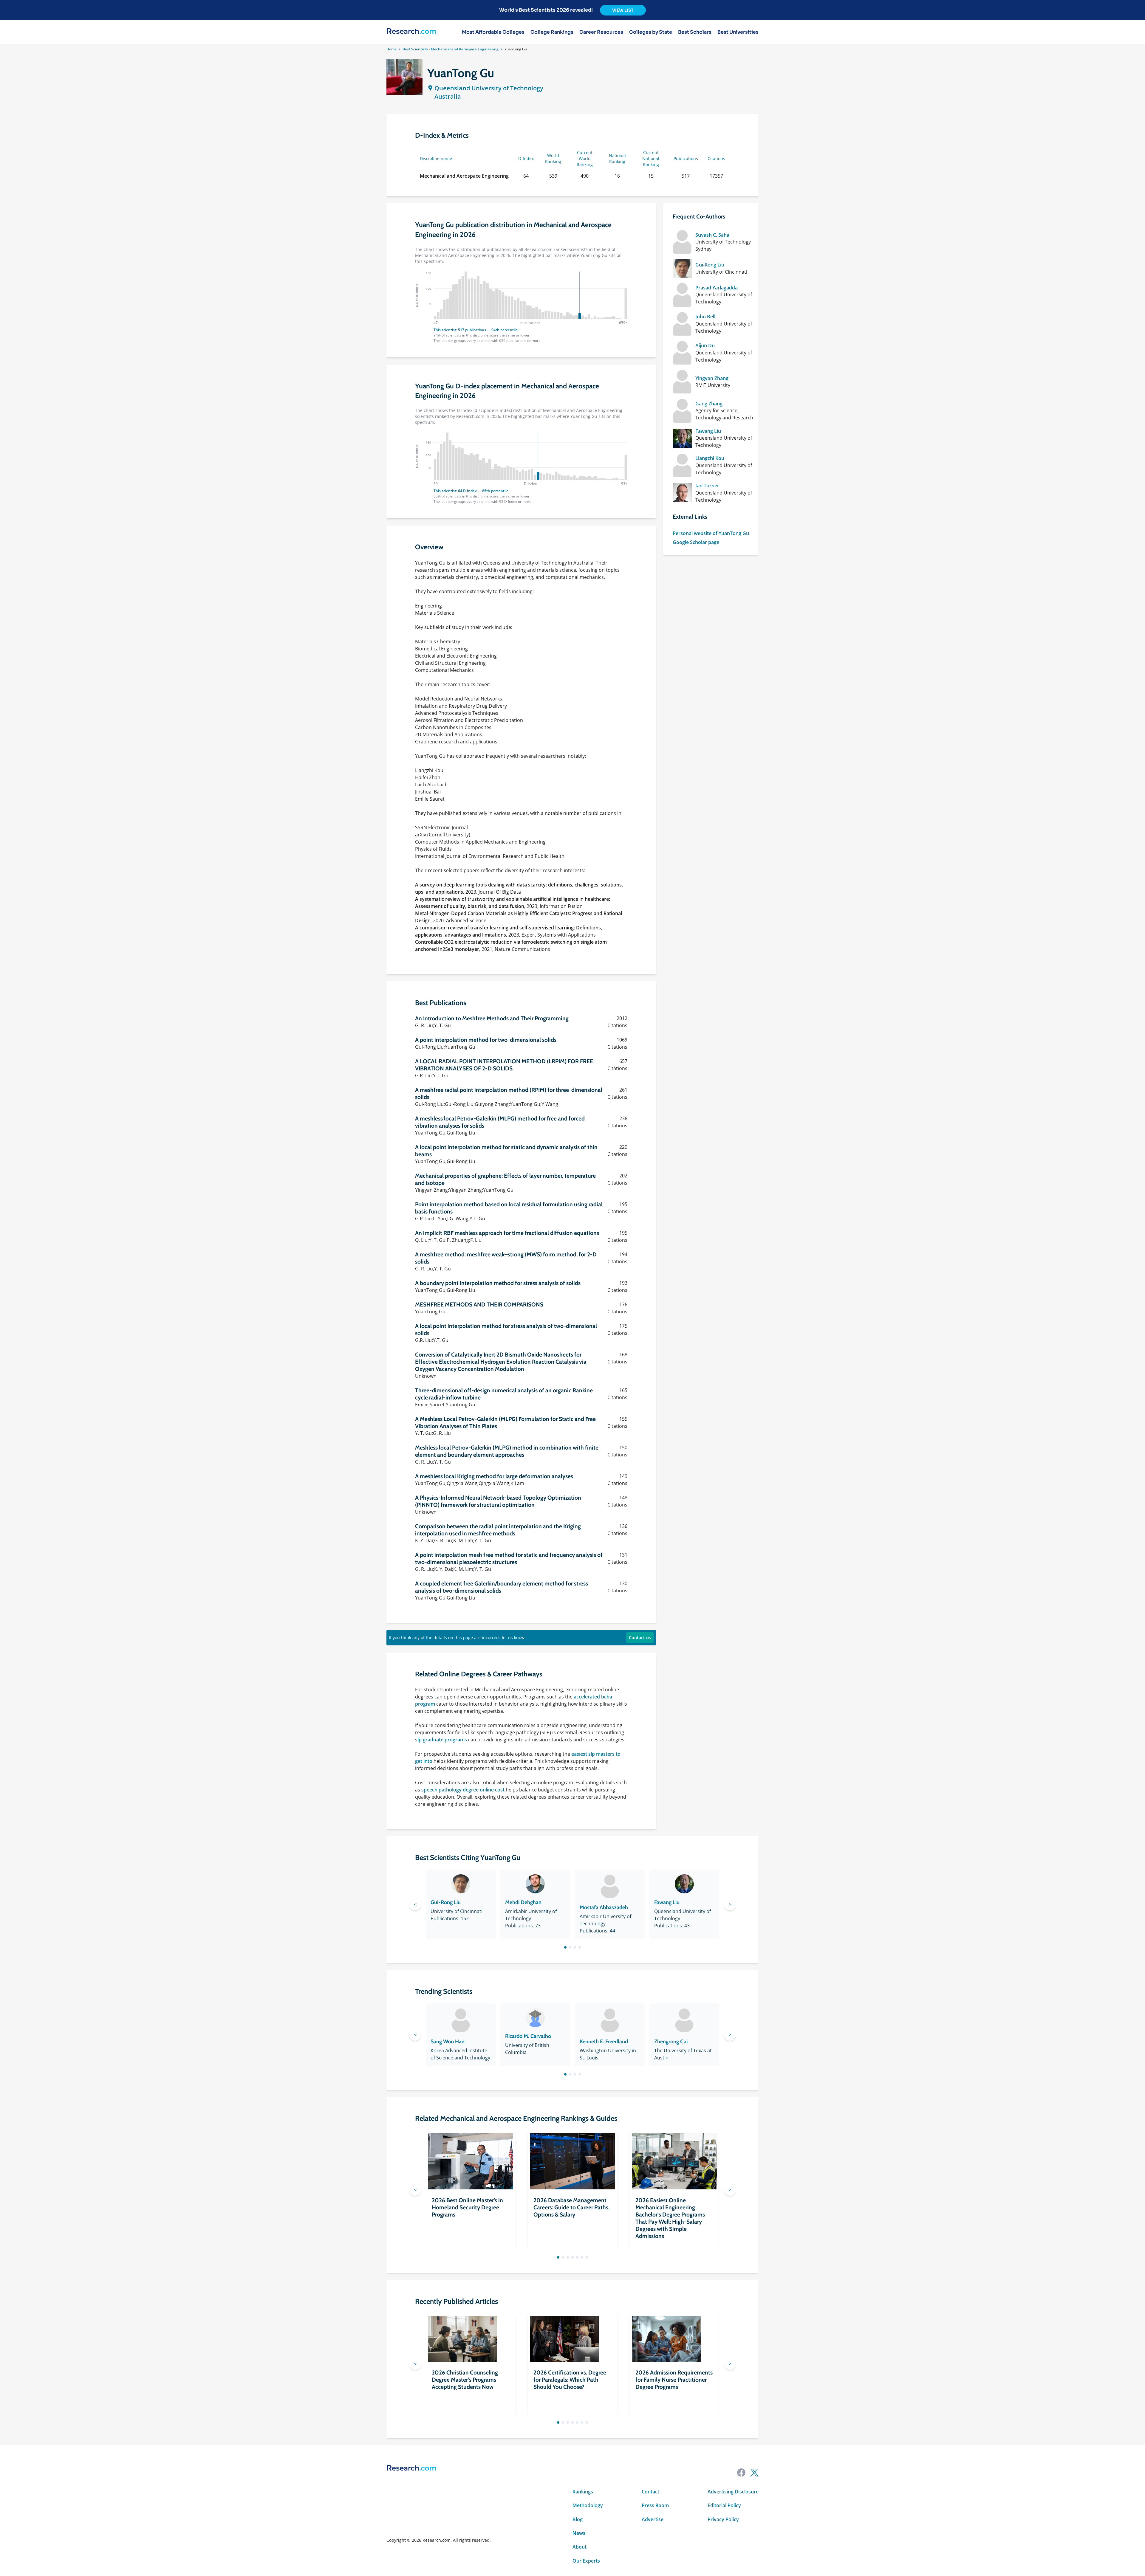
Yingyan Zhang (712, 378)
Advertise (653, 2519)
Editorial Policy (724, 2505)
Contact (650, 2492)
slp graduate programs (441, 1740)
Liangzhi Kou (710, 458)
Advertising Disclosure (733, 2492)
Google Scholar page (696, 542)
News (579, 2533)
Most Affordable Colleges (493, 32)
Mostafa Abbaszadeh (604, 1907)
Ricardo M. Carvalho (528, 2036)
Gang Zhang (709, 404)
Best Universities (738, 32)
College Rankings (552, 32)
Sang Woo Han (448, 2042)
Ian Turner (707, 486)
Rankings (583, 2492)
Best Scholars (695, 32)
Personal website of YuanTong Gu (711, 533)
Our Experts (586, 2561)
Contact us (640, 1637)
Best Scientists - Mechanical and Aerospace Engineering (451, 49)
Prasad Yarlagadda (717, 288)
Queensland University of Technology (489, 88)
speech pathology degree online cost (463, 1790)
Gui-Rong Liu (710, 265)
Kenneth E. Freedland (604, 2042)
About (580, 2547)
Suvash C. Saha (712, 235)
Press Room (655, 2505)
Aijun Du (705, 345)
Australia (448, 96)
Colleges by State (651, 32)
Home (392, 49)
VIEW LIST (623, 10)
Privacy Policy (723, 2519)
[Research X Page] (754, 2473)
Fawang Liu (708, 431)
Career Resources (601, 32)
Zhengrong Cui (671, 2042)
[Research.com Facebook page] (741, 2473)
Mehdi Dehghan (523, 1902)
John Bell (705, 317)
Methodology (588, 2505)
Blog (578, 2519)
